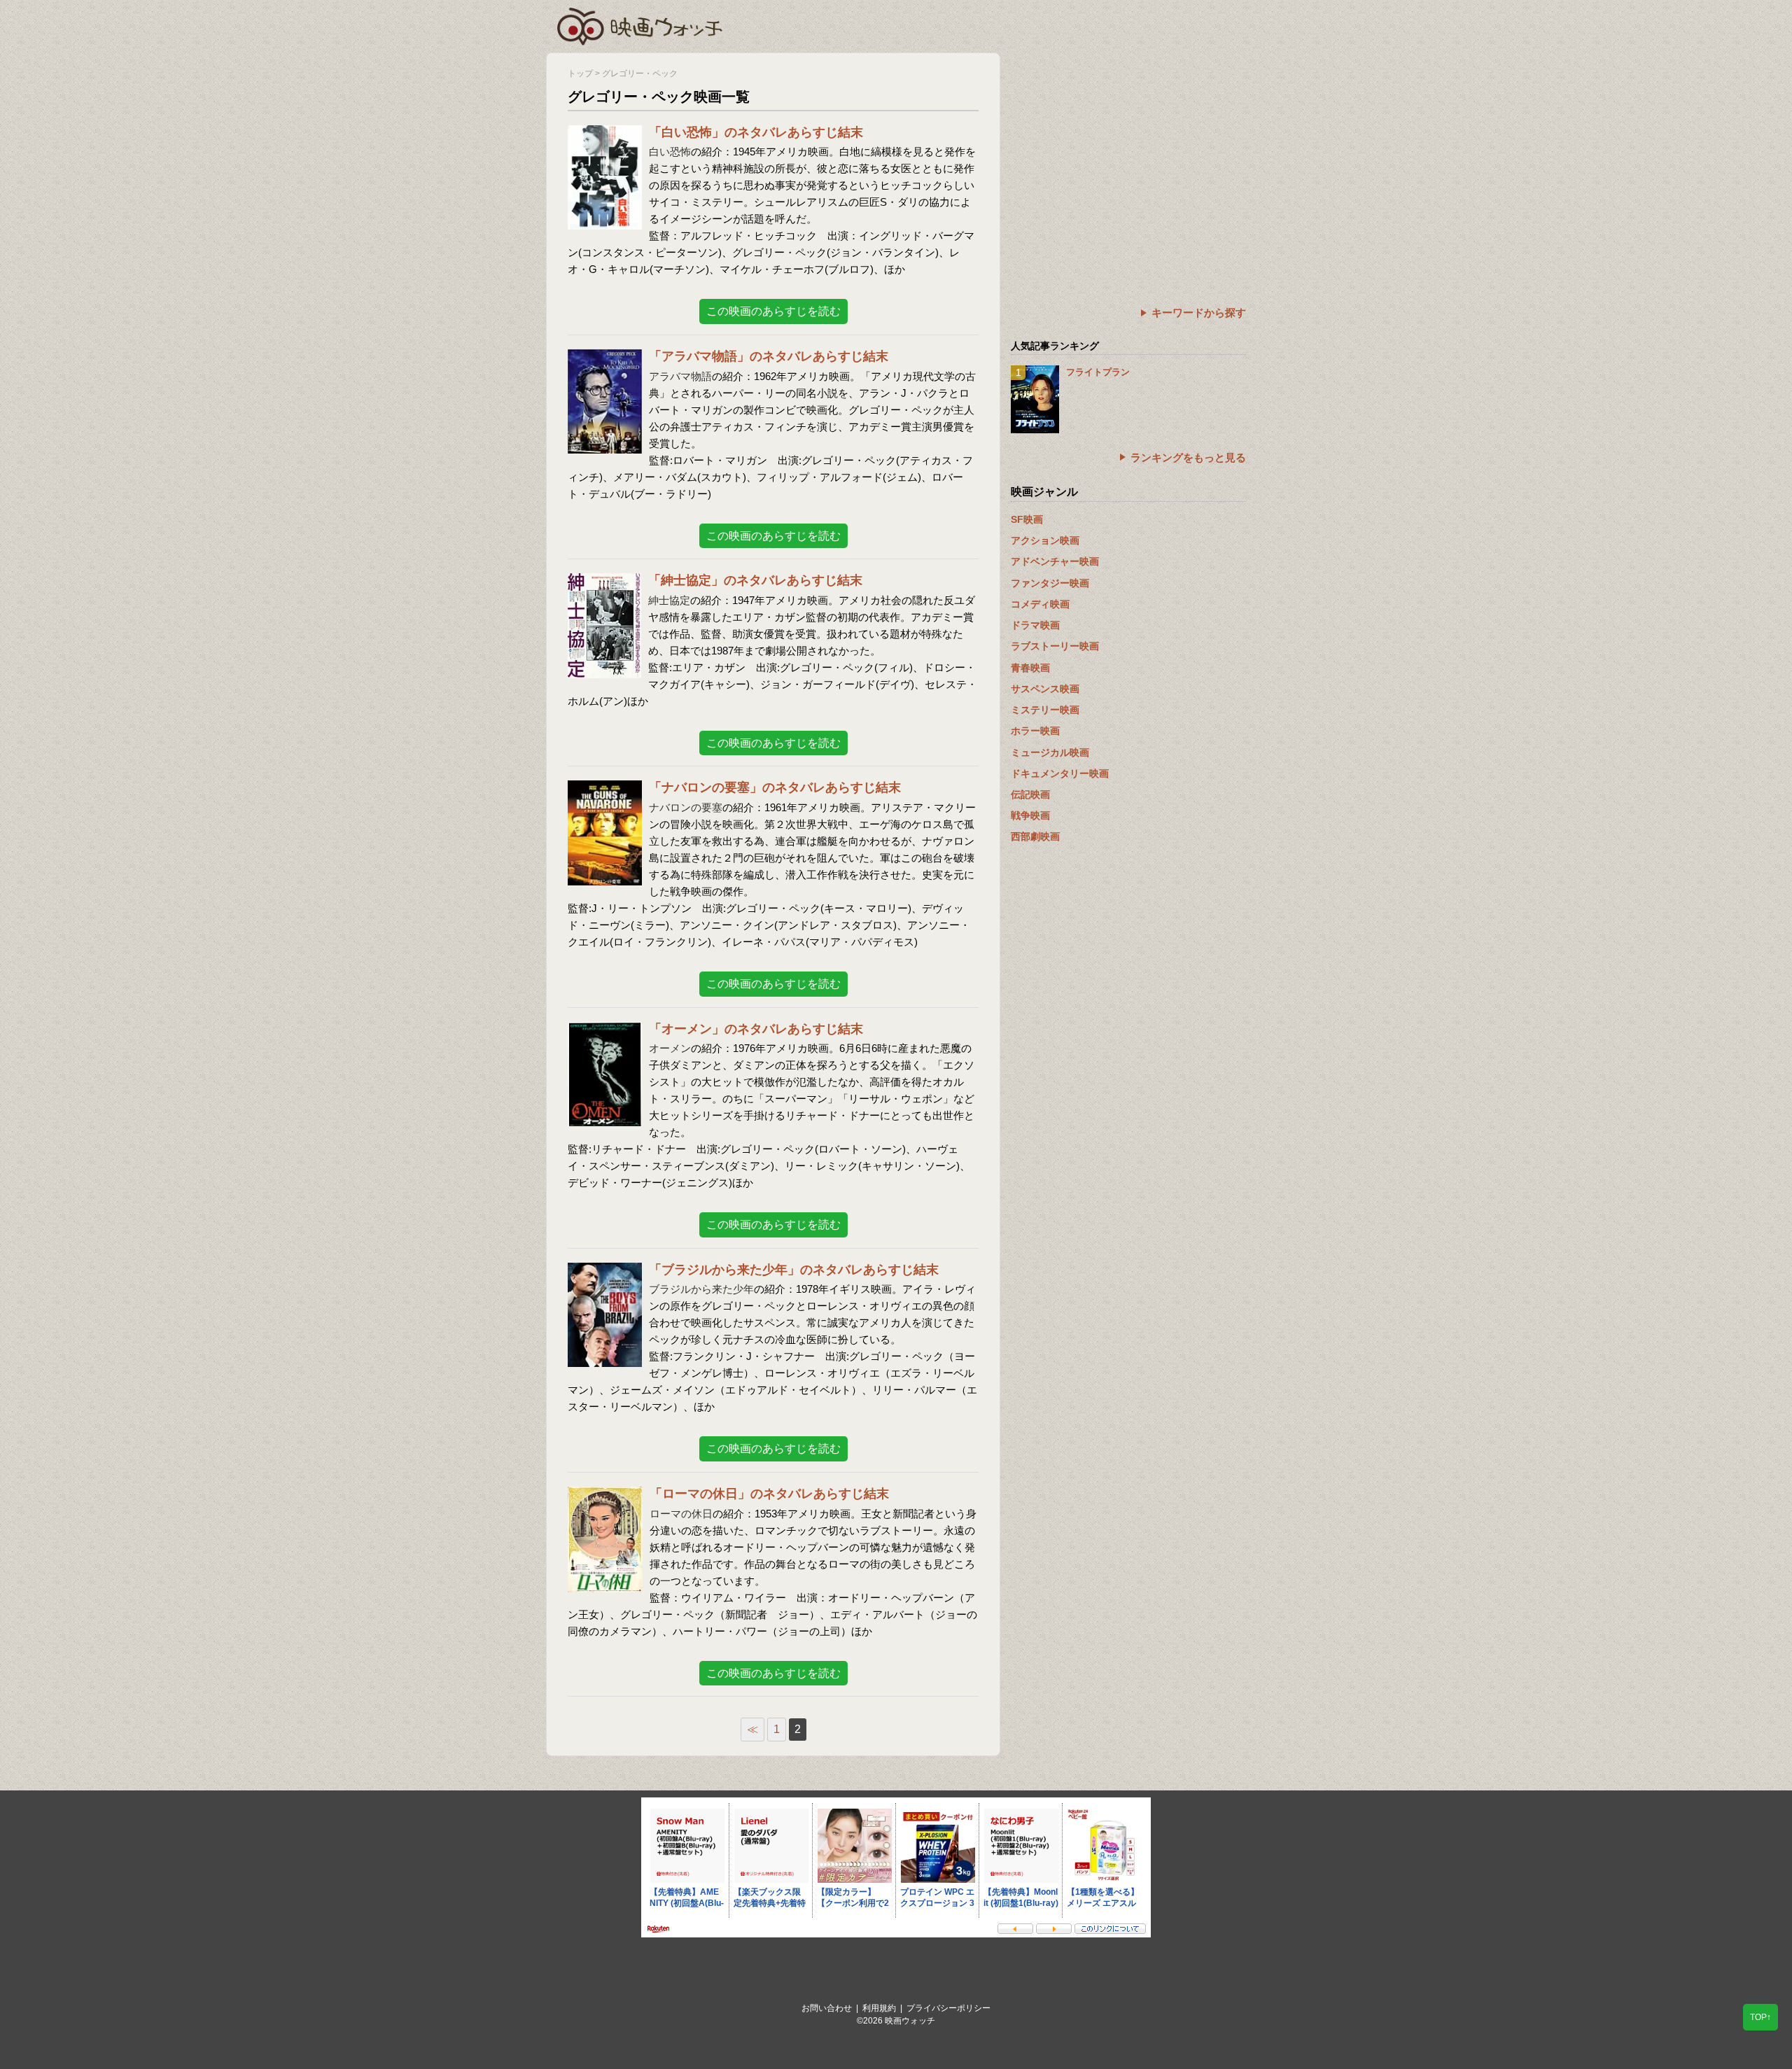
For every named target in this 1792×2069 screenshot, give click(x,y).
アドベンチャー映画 (1055, 561)
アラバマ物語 (680, 376)
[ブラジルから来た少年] (605, 1271)
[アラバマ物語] (605, 358)
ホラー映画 (1035, 731)
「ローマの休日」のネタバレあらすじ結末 (769, 1494)
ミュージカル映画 (1050, 752)
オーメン (670, 1048)
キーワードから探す (1199, 313)
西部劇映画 (1035, 836)
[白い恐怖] (605, 134)
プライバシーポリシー (948, 2008)
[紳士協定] (604, 582)
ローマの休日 (681, 1514)
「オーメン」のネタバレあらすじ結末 (756, 1029)
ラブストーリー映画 (1055, 646)
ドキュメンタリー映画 (1060, 773)
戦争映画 (1030, 815)
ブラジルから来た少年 (701, 1289)
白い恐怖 (670, 152)
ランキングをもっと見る (1188, 457)
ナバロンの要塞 (686, 807)
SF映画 (1027, 519)
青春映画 (1030, 668)
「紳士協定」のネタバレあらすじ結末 (755, 580)
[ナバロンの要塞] (605, 789)
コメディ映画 (1040, 604)
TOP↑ (1760, 2017)
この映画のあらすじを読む (773, 311)
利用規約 (879, 2008)
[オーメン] (605, 1031)
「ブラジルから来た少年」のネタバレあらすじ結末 (794, 1270)
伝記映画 (1030, 794)
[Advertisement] (1128, 150)
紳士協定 (669, 600)
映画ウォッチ (640, 24)
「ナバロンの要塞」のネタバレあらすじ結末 (775, 787)
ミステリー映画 (1045, 710)
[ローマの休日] (605, 1495)
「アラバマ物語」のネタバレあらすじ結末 (769, 356)
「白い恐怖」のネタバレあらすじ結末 (756, 132)
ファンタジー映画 (1050, 583)
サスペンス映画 (1045, 689)
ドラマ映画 (1035, 625)
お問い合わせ (827, 2008)
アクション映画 (1045, 540)
